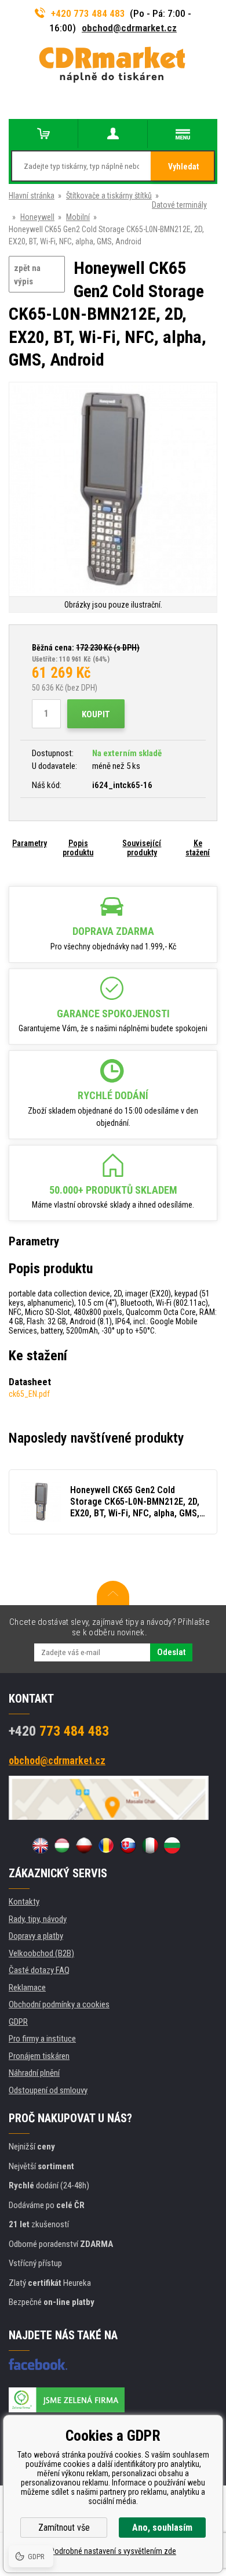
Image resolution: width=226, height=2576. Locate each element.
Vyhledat (183, 167)
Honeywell (37, 217)
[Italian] (150, 1845)
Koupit (96, 714)
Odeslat (171, 1652)
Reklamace (27, 1988)
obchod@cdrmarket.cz (129, 28)
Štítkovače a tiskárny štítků (109, 196)
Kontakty (24, 1902)
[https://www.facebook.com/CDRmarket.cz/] (38, 2364)
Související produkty (142, 848)
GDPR (18, 2022)
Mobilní (78, 217)
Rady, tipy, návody (38, 1919)
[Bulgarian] (172, 1845)
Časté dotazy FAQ (39, 1970)
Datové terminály (179, 205)
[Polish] (84, 1845)
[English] (40, 1845)
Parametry (30, 843)
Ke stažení (198, 848)
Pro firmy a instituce (42, 2039)
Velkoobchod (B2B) (41, 1953)
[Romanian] (106, 1845)
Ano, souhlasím (162, 2528)
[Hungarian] (62, 1845)
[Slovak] (128, 1845)
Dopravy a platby (36, 1936)
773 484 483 (59, 1731)
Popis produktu (78, 848)
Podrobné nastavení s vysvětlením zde (113, 2551)
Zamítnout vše (64, 2528)
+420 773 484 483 (88, 13)
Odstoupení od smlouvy (48, 2090)
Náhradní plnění (34, 2073)
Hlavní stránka (32, 196)
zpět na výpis (27, 275)
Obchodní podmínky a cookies (59, 2004)
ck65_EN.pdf (29, 1394)
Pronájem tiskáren (39, 2056)
